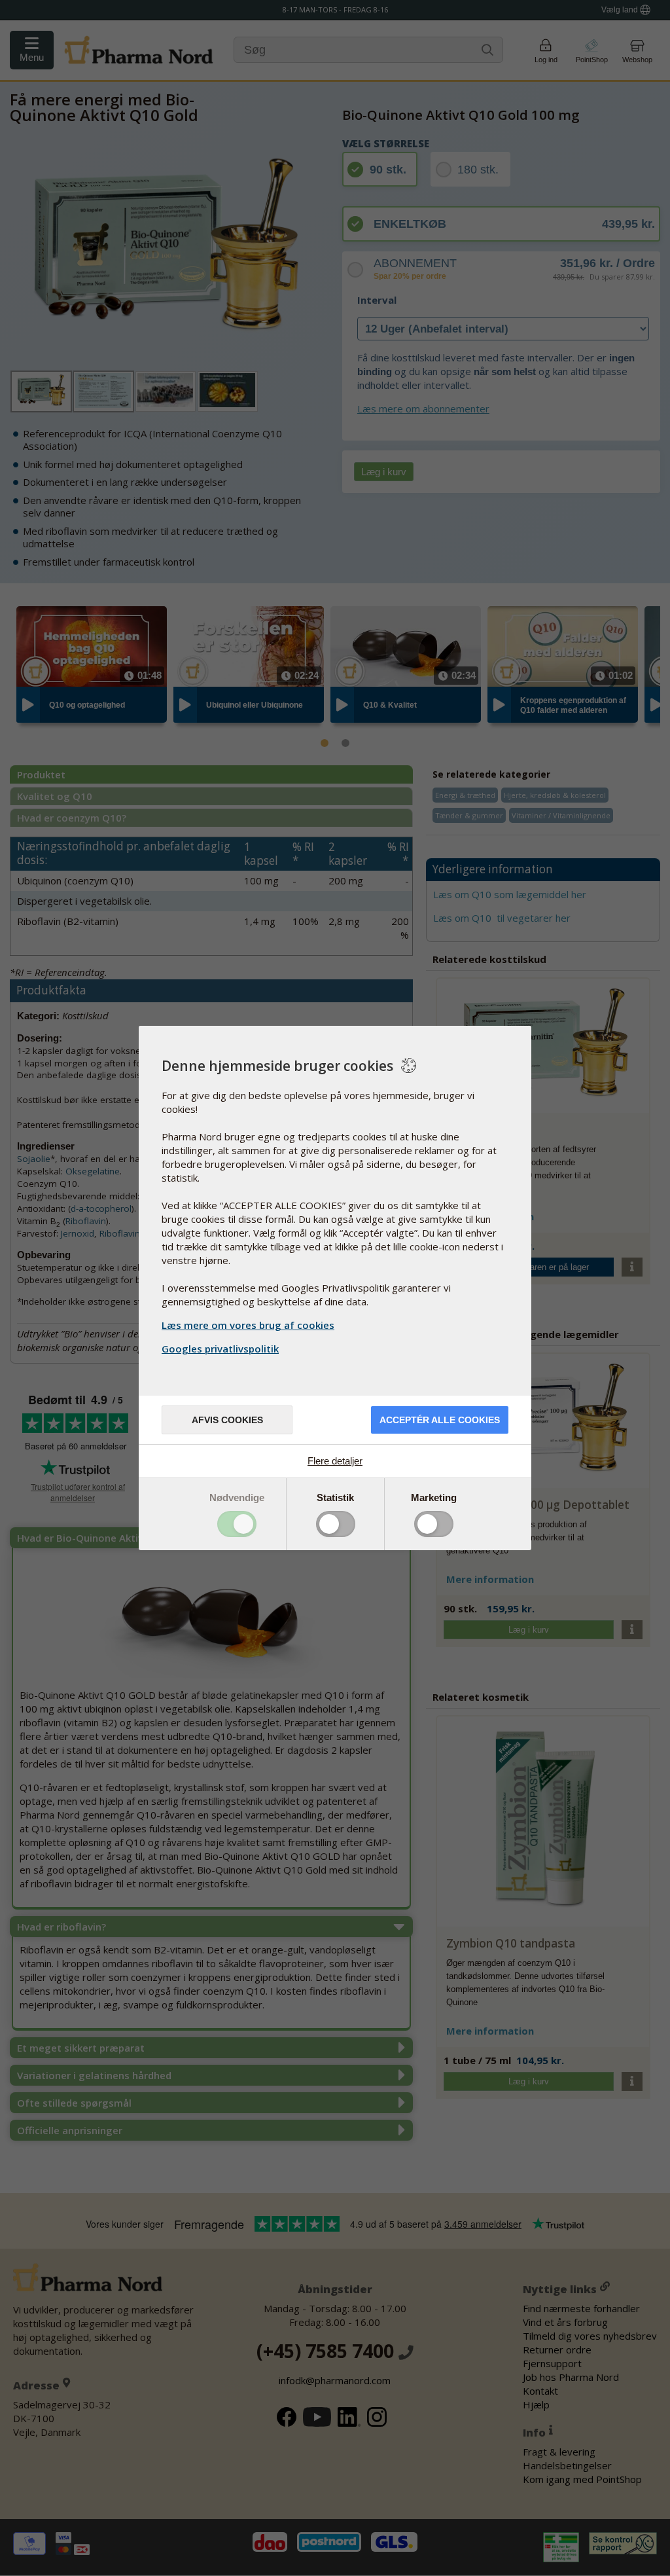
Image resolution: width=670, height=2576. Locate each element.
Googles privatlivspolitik (220, 1349)
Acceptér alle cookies (440, 1420)
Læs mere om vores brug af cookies (248, 1325)
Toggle (237, 1524)
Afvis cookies (227, 1420)
